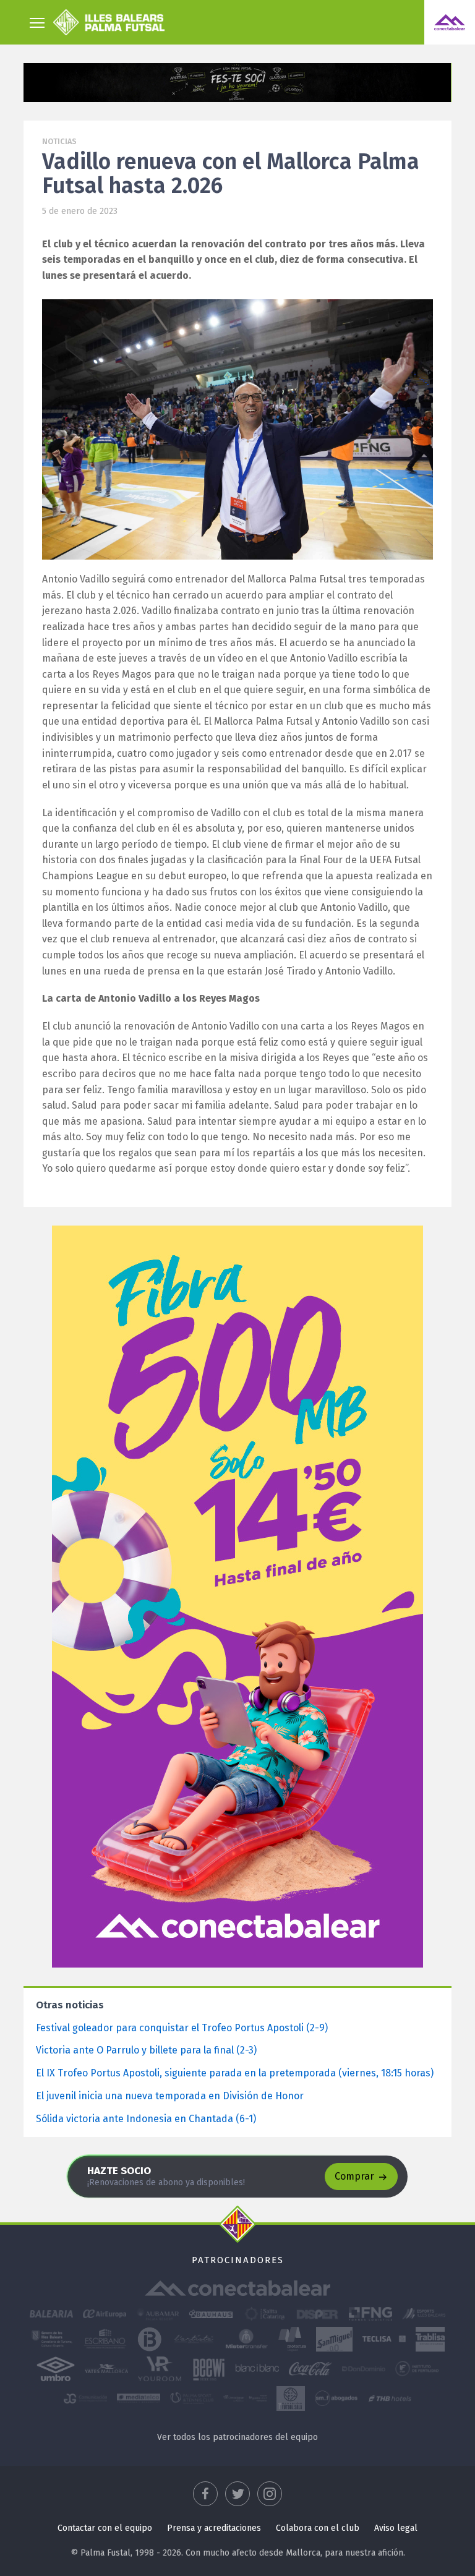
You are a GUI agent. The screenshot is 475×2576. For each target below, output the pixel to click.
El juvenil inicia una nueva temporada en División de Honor (170, 2096)
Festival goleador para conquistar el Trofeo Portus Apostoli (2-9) (182, 2028)
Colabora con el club (318, 2528)
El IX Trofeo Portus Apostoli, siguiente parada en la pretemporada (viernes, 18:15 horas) (235, 2073)
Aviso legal (396, 2528)
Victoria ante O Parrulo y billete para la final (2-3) (146, 2050)
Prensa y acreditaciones (214, 2528)
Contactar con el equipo (105, 2528)
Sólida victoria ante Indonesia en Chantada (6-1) (146, 2119)
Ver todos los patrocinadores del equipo (237, 2437)
